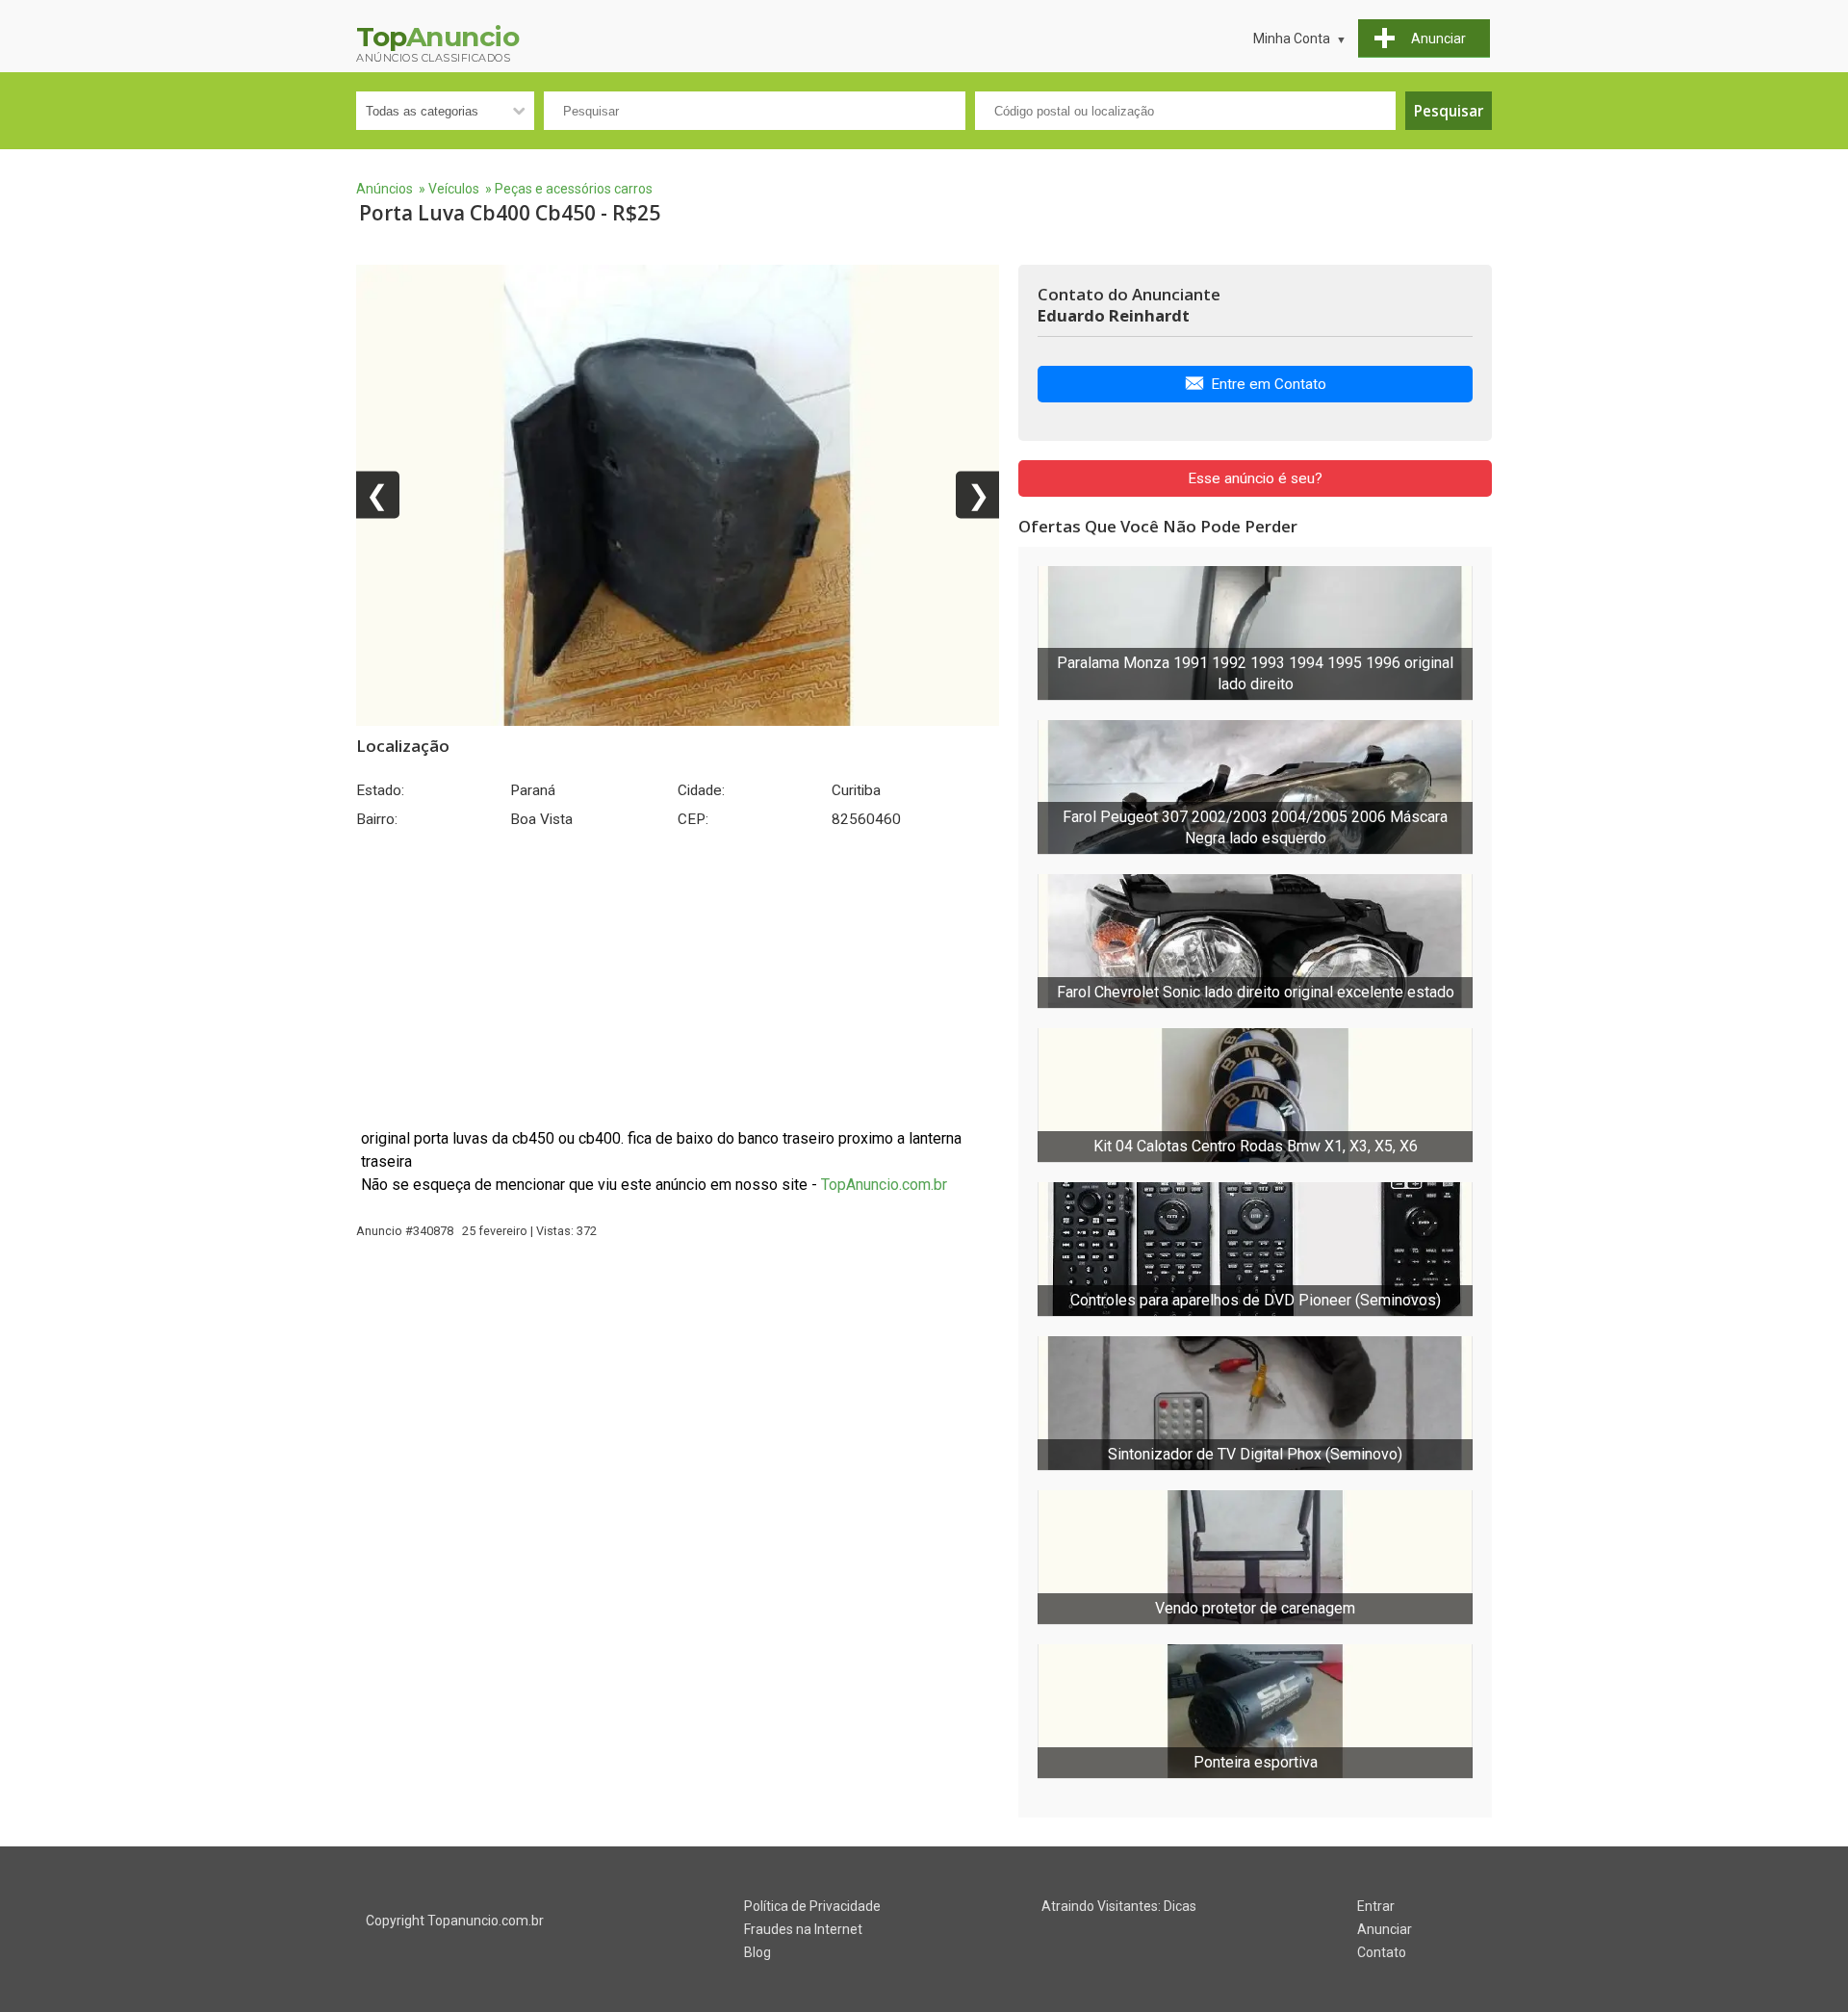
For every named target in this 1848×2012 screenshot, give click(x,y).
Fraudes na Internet (803, 1929)
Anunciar (1385, 1929)
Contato (1382, 1952)
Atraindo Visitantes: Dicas (1119, 1906)
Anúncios (385, 189)
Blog (757, 1952)
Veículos (454, 189)
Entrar (1376, 1906)
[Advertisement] (678, 978)
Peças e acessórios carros (574, 189)
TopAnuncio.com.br (884, 1185)
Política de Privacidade (812, 1906)
